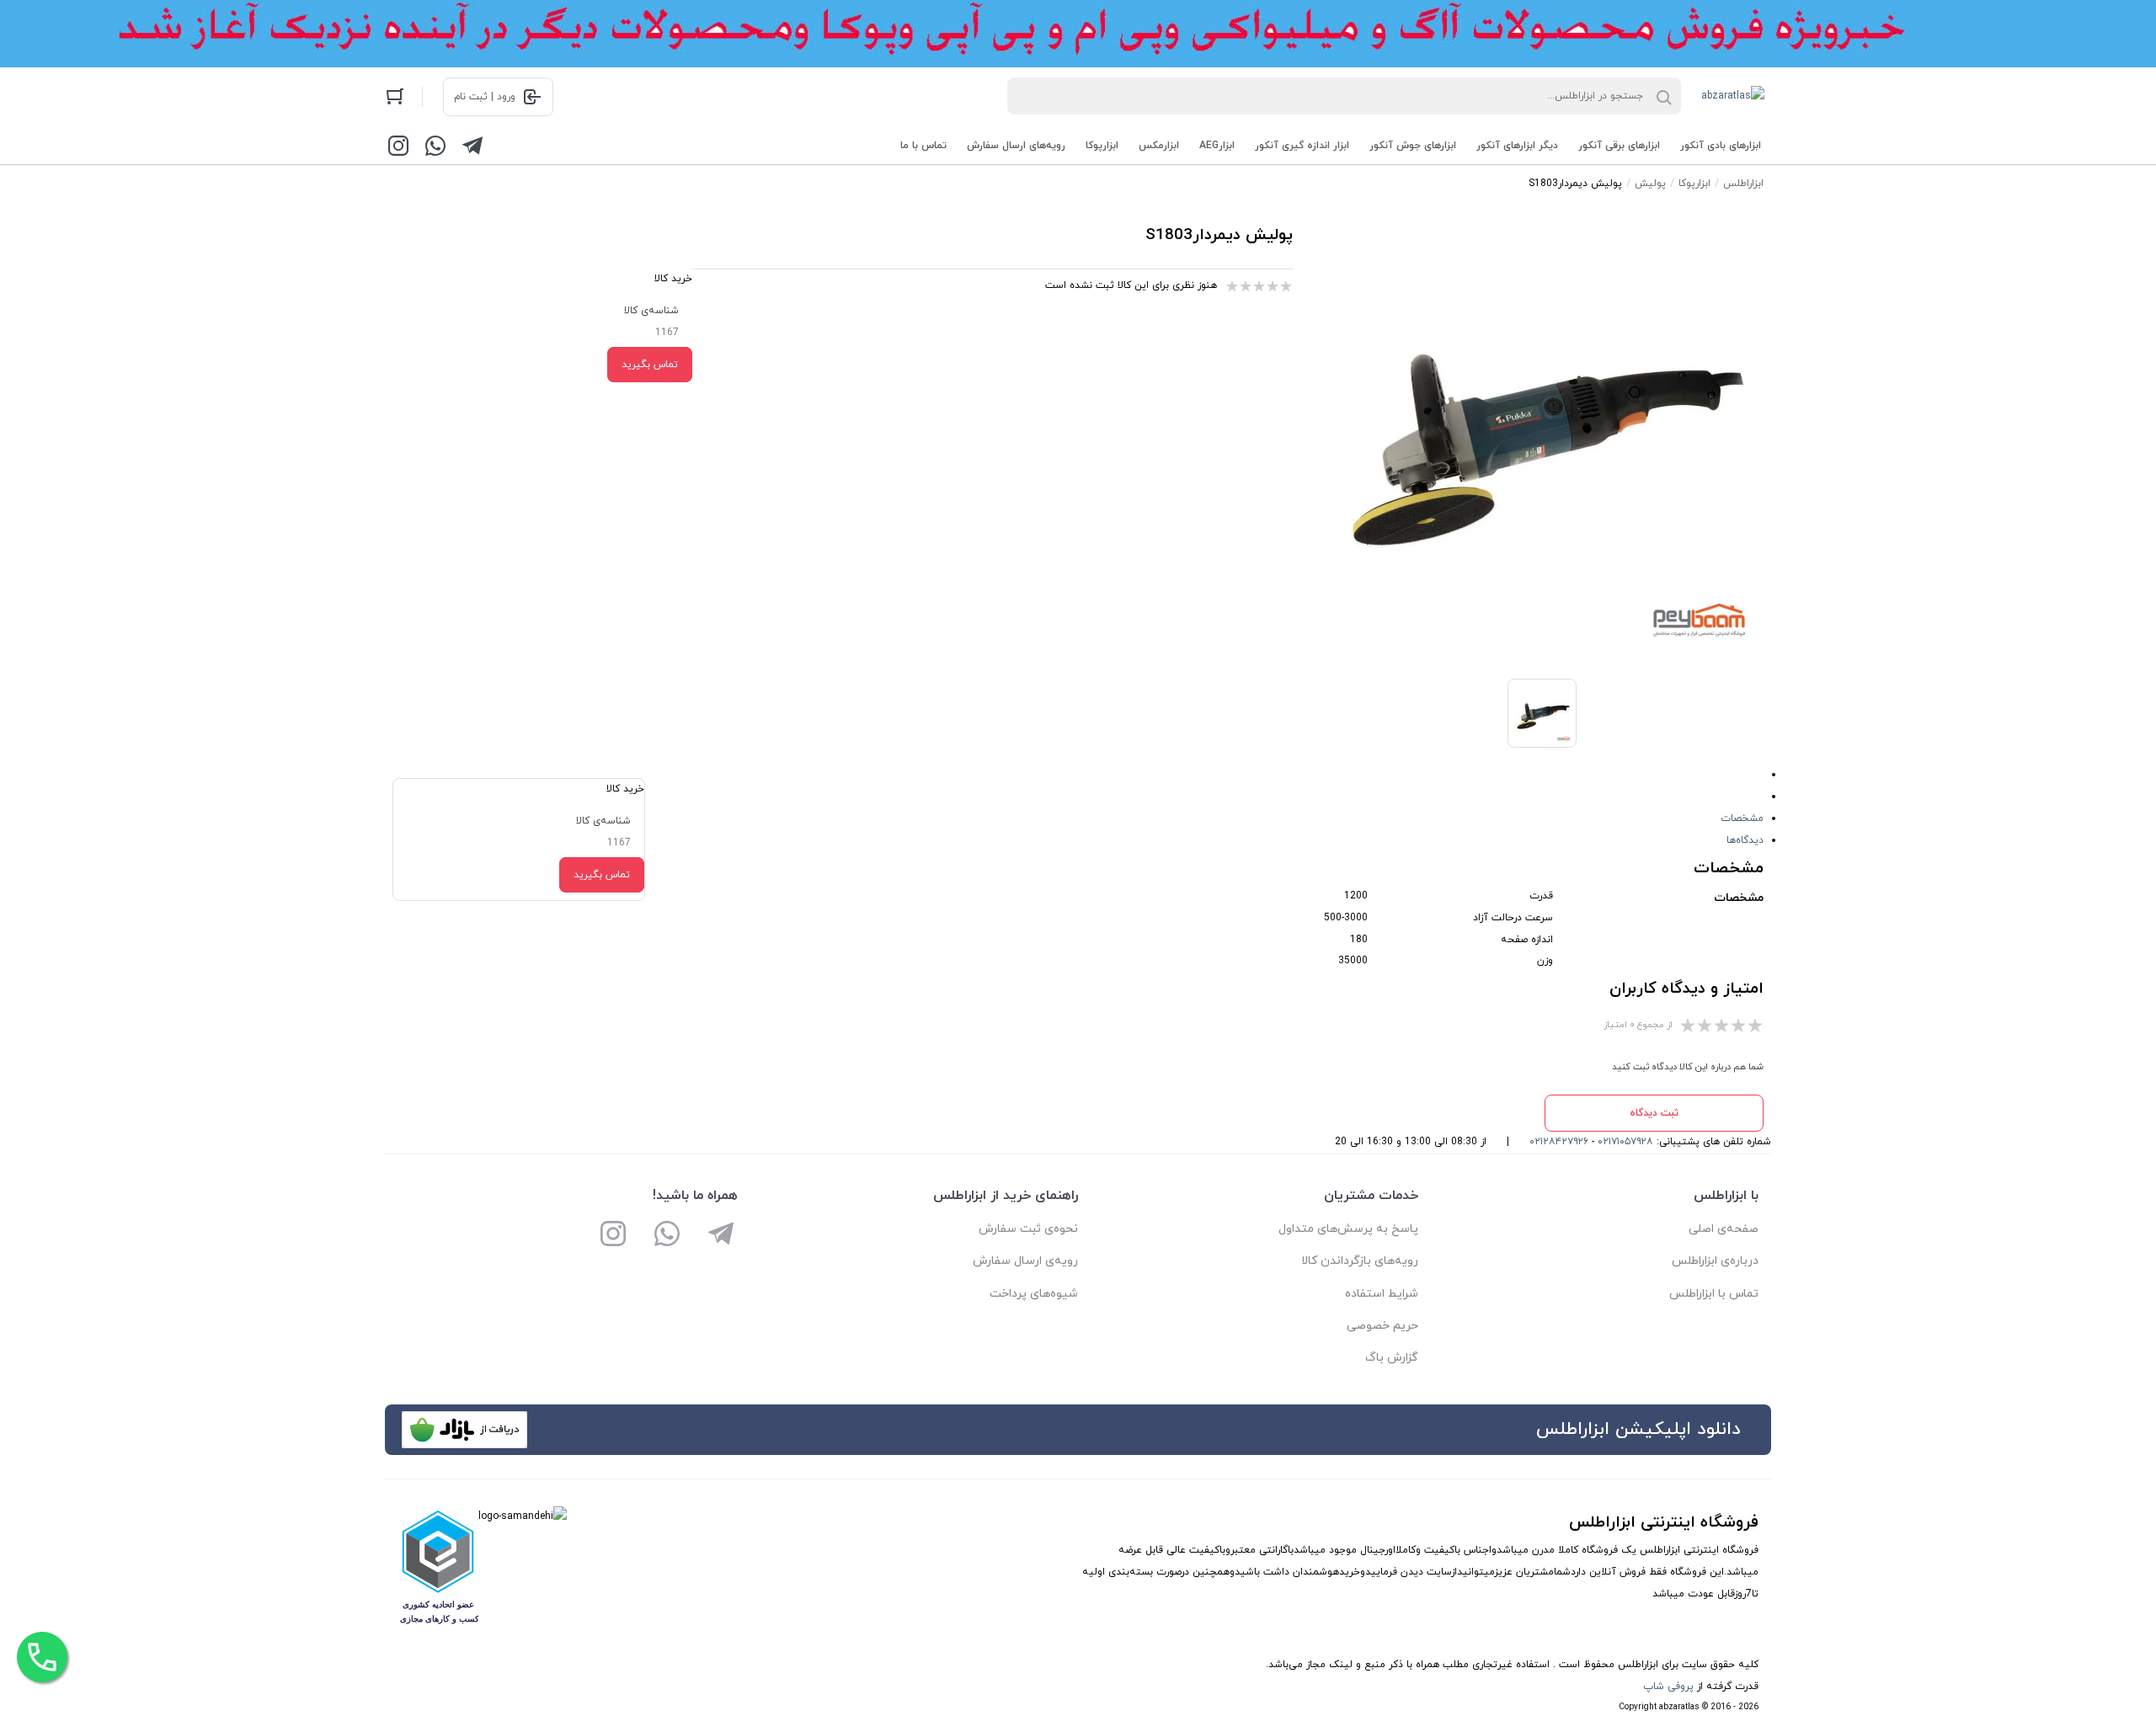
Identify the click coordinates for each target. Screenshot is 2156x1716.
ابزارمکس (1159, 146)
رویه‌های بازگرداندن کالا (1360, 1261)
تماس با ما (923, 146)
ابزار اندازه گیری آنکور (1302, 146)
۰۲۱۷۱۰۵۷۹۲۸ (1625, 1142)
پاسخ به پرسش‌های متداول (1348, 1229)
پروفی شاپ (1668, 1687)
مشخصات (1742, 818)
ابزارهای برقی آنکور (1619, 146)
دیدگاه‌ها (1745, 840)
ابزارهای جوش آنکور (1413, 146)
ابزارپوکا (1102, 146)
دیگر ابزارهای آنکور (1517, 146)
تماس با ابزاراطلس (1714, 1294)
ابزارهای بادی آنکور (1721, 146)
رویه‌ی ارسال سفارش (1025, 1261)
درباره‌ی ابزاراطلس (1715, 1261)
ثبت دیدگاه (1654, 1113)
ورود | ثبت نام (485, 97)
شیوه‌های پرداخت (1034, 1294)
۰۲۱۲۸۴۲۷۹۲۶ (1559, 1142)
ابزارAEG (1217, 146)
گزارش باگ (1392, 1358)
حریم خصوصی (1382, 1326)
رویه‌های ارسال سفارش (1016, 146)
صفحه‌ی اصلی (1724, 1229)
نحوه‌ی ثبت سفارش (1028, 1229)
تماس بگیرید (650, 365)
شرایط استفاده (1382, 1294)
